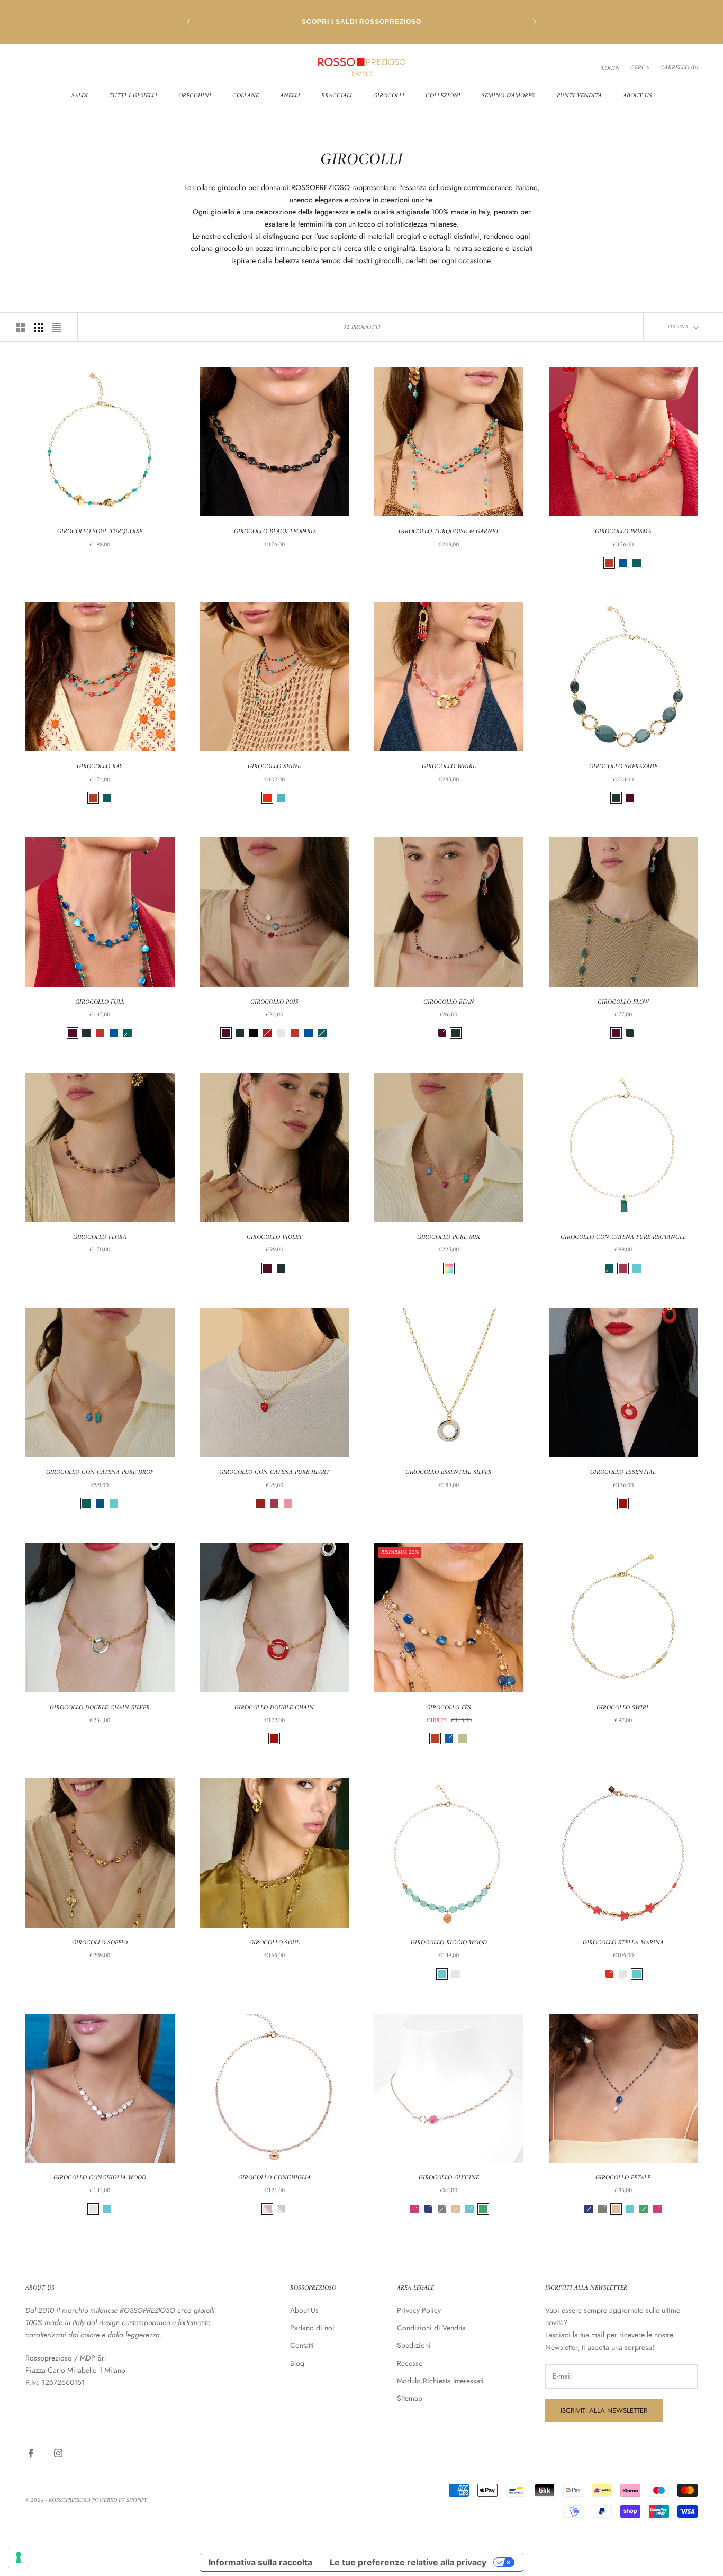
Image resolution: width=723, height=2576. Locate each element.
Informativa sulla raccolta (260, 2562)
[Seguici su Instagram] (58, 2453)
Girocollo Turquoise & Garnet (449, 532)
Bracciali (337, 96)
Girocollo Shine (274, 767)
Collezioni (443, 96)
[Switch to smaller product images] (39, 328)
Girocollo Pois (274, 1003)
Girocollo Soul (274, 1943)
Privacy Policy (419, 2310)
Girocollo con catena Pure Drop (100, 1473)
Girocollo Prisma (623, 532)
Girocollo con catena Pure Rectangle (623, 1238)
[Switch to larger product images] (21, 328)
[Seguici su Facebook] (31, 2453)
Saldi (80, 96)
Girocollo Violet (274, 1238)
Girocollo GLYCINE (449, 2178)
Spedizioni (414, 2345)
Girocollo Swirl (623, 1708)
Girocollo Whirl (449, 767)
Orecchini (195, 96)
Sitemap (410, 2398)
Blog (297, 2363)
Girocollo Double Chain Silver (100, 1708)
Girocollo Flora (100, 1238)
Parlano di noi (312, 2328)
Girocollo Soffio (100, 1943)
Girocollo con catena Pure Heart (274, 1473)
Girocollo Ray (100, 767)
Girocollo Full (100, 1003)
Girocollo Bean (449, 1003)
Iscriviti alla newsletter (604, 2411)
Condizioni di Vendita (431, 2328)
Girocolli (389, 96)
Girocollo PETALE (623, 2178)
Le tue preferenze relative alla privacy (408, 2562)
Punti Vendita (579, 96)
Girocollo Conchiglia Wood (100, 2178)
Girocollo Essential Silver (449, 1473)
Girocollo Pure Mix (449, 1238)
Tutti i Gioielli (133, 96)
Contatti (302, 2345)
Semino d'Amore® (509, 96)
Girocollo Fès (449, 1708)
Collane (246, 96)
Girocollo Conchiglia (274, 2178)
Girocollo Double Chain (274, 1708)
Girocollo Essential (623, 1473)
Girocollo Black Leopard (274, 532)
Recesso (410, 2363)
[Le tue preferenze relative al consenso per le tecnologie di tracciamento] (19, 2557)
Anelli (290, 96)
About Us (638, 96)
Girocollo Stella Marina (623, 1943)
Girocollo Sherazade (623, 767)
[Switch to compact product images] (57, 328)
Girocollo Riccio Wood (449, 1943)
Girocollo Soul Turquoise (100, 532)
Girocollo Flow (623, 1003)
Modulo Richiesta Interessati (440, 2381)
